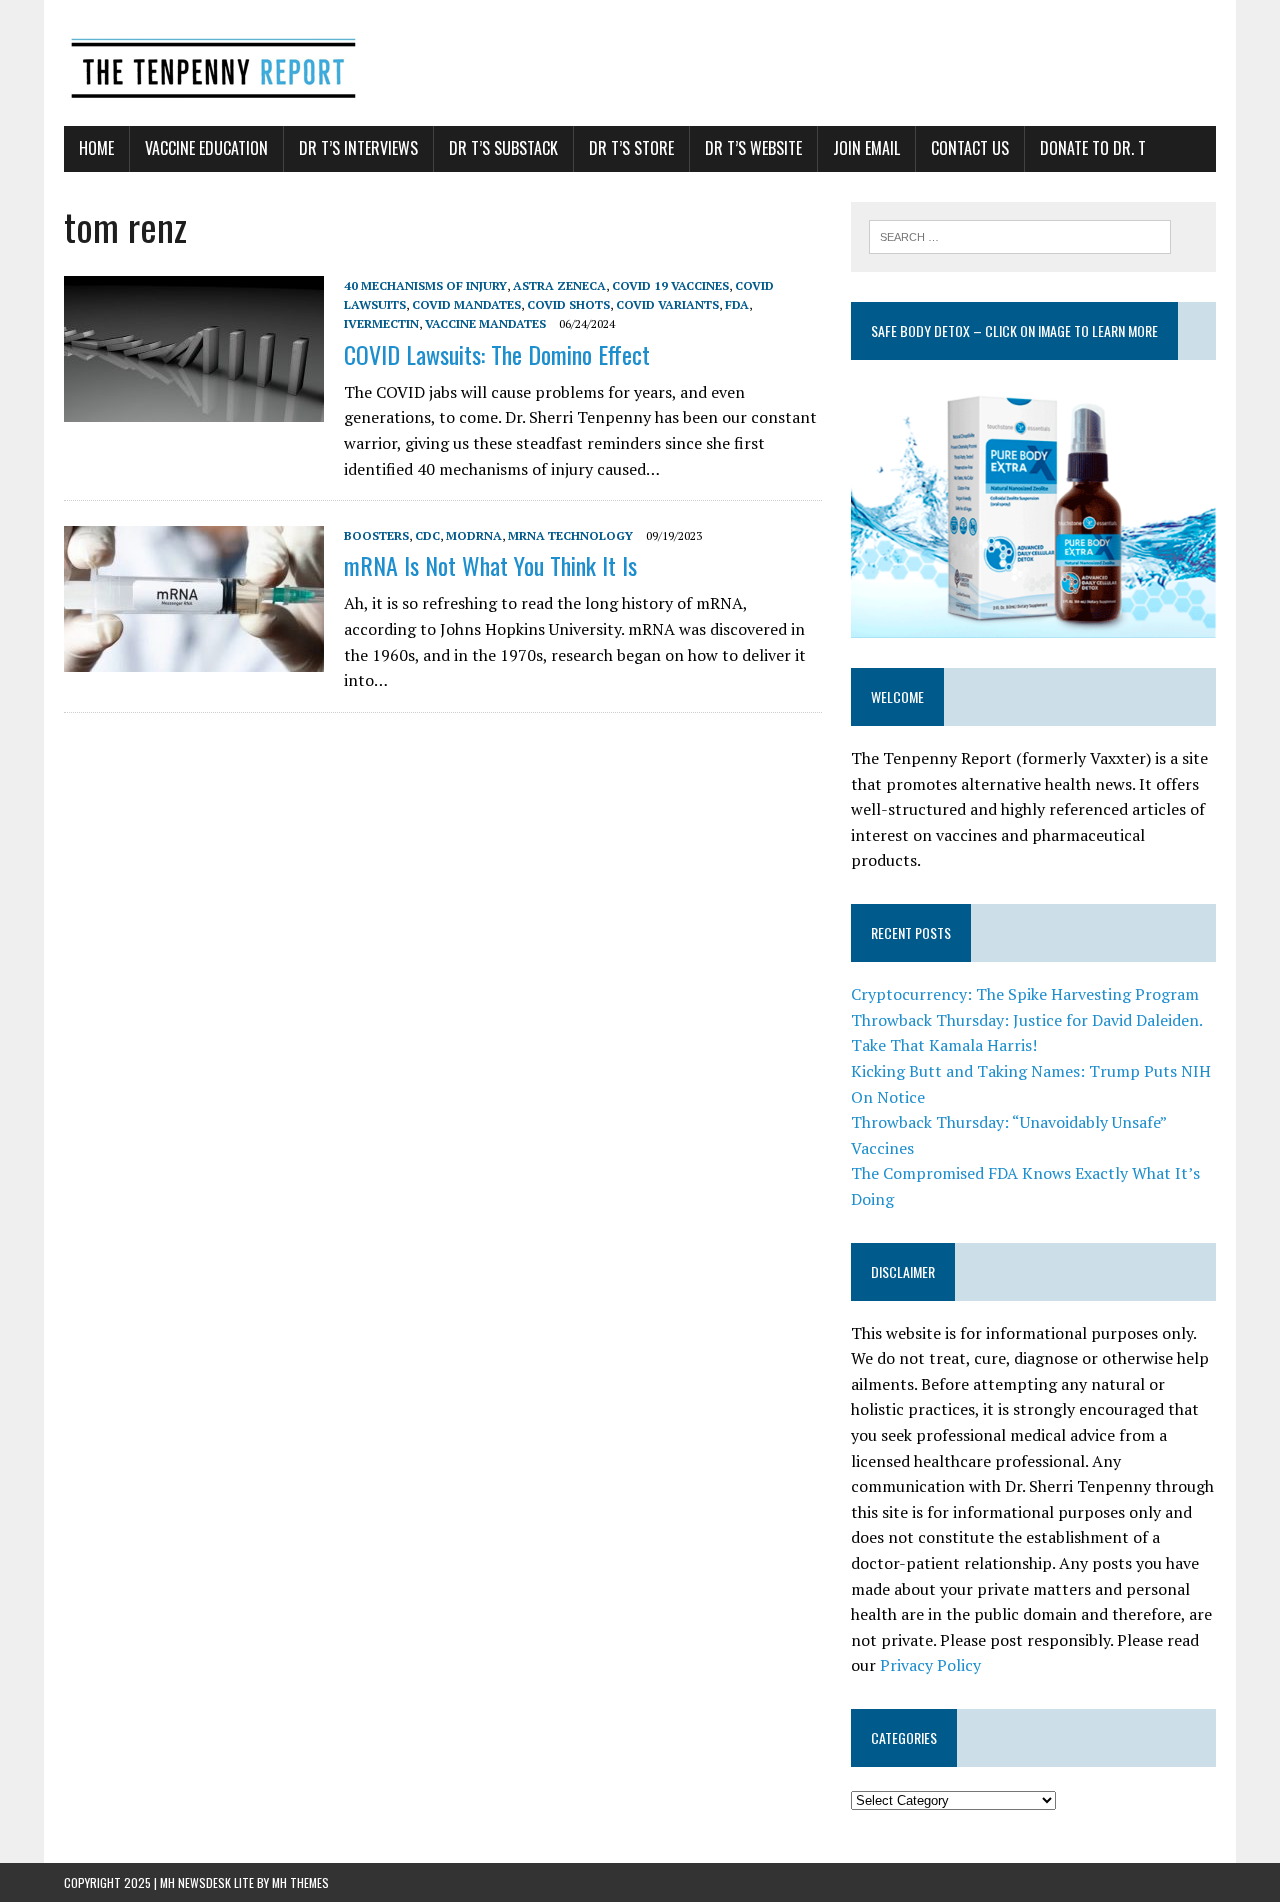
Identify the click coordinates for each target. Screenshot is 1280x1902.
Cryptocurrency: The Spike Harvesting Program (1025, 994)
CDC (427, 535)
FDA (737, 304)
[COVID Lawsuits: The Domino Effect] (194, 408)
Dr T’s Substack (503, 148)
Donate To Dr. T (1093, 148)
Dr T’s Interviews (358, 148)
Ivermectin (381, 323)
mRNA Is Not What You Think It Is (490, 565)
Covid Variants (667, 304)
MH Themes (300, 1882)
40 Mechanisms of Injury (425, 285)
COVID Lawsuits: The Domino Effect (497, 354)
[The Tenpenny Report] (640, 63)
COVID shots (568, 304)
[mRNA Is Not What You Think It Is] (194, 659)
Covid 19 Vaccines (670, 285)
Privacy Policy (930, 1665)
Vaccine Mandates (485, 323)
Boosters (376, 535)
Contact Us (970, 148)
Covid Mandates (466, 304)
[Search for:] (1020, 235)
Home (96, 148)
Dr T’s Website (753, 148)
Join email (866, 148)
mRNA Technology (570, 535)
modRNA (474, 535)
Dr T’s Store (631, 148)
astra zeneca (559, 285)
